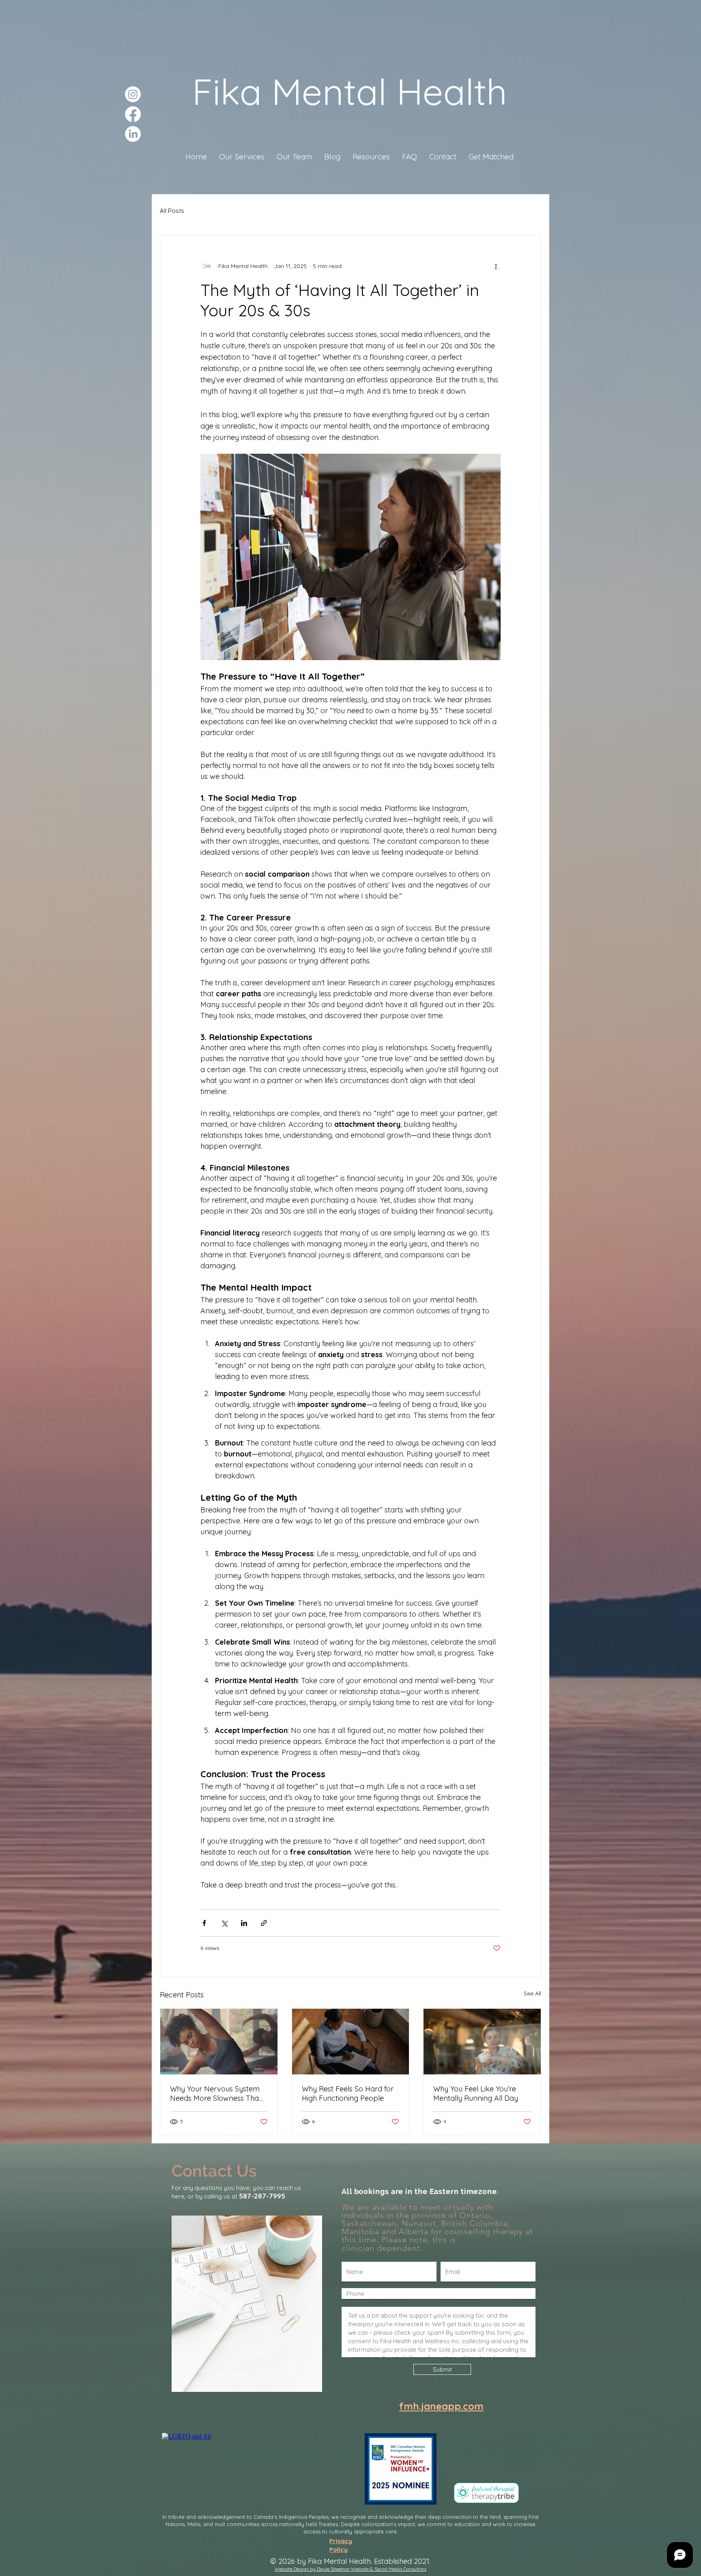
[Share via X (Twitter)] (224, 1923)
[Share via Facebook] (204, 1923)
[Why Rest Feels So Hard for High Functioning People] (351, 2042)
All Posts (172, 211)
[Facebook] (133, 114)
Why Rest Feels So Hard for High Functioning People (348, 2093)
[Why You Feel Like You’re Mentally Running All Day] (482, 2042)
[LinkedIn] (133, 134)
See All (532, 1993)
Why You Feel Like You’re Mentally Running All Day (476, 2093)
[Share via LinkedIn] (244, 1923)
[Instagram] (133, 94)
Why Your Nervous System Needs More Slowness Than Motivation (217, 2093)
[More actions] (496, 266)
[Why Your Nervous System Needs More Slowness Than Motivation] (219, 2042)
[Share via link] (264, 1923)
